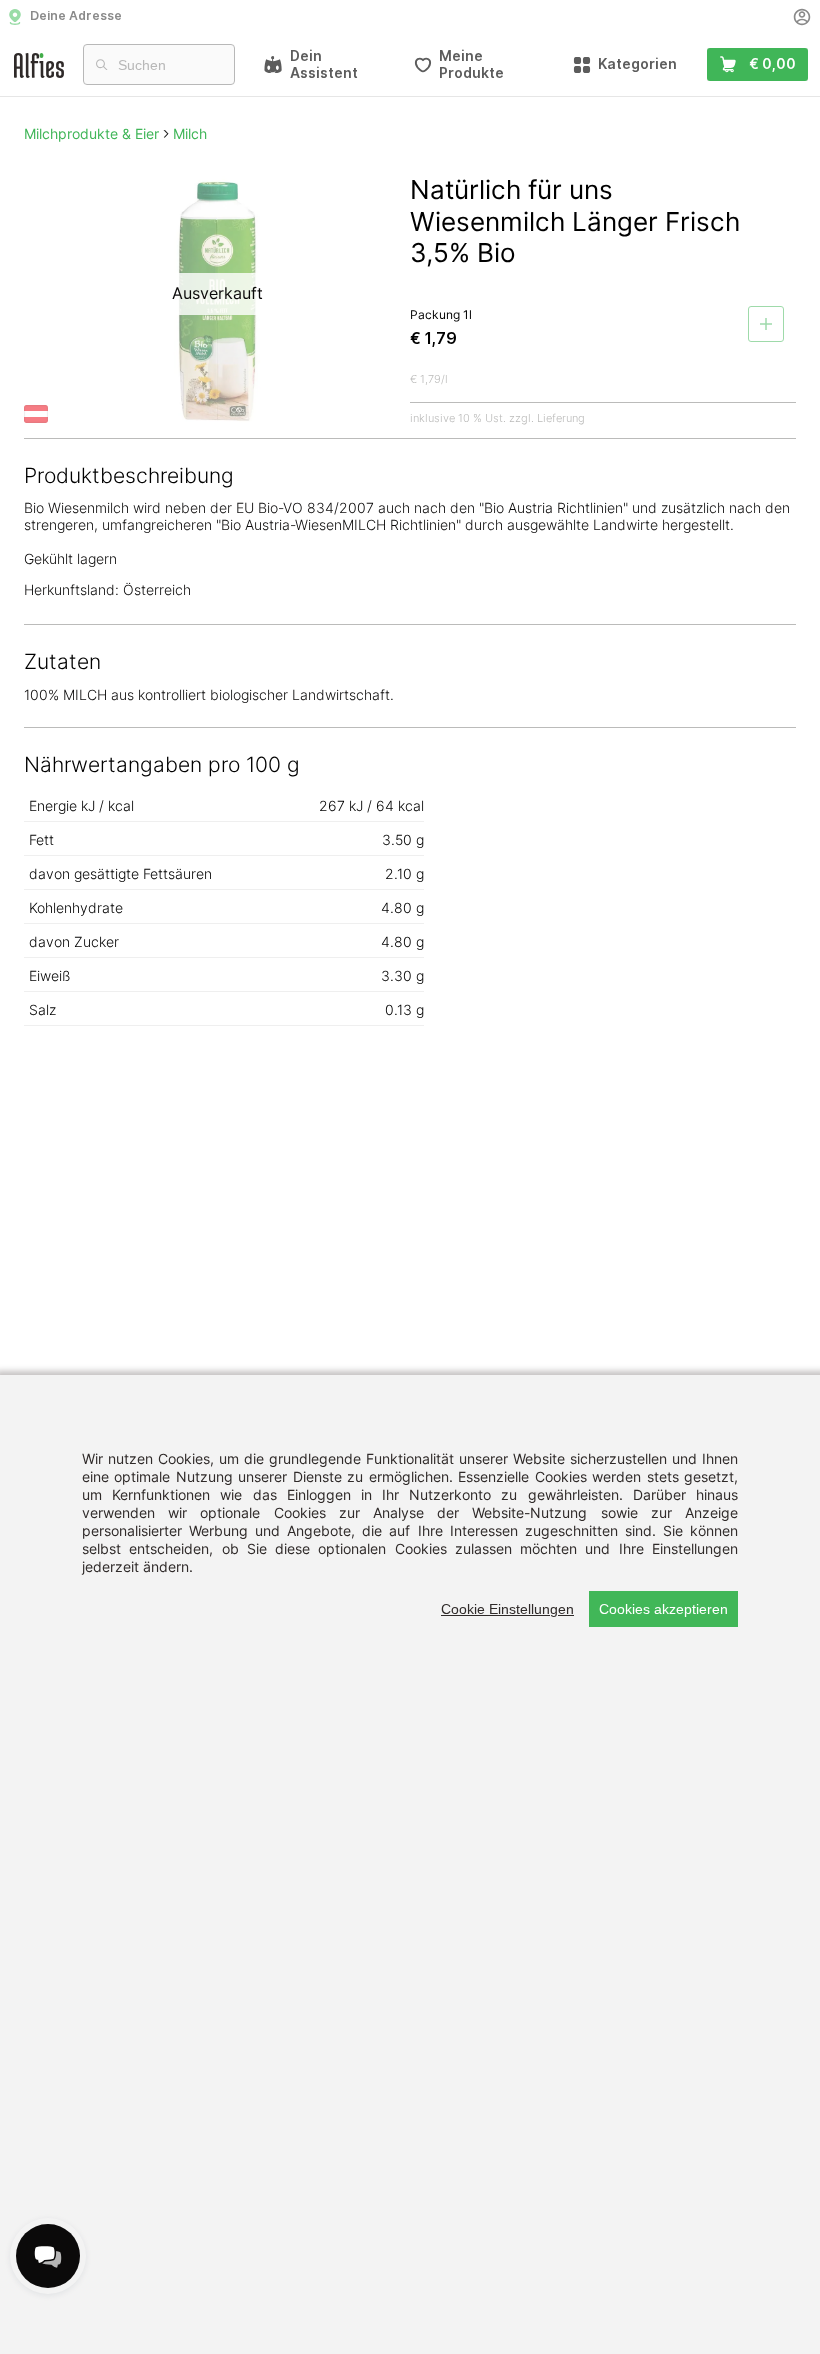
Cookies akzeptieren (663, 1609)
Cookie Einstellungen (507, 1609)
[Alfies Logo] (39, 64)
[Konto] (802, 17)
